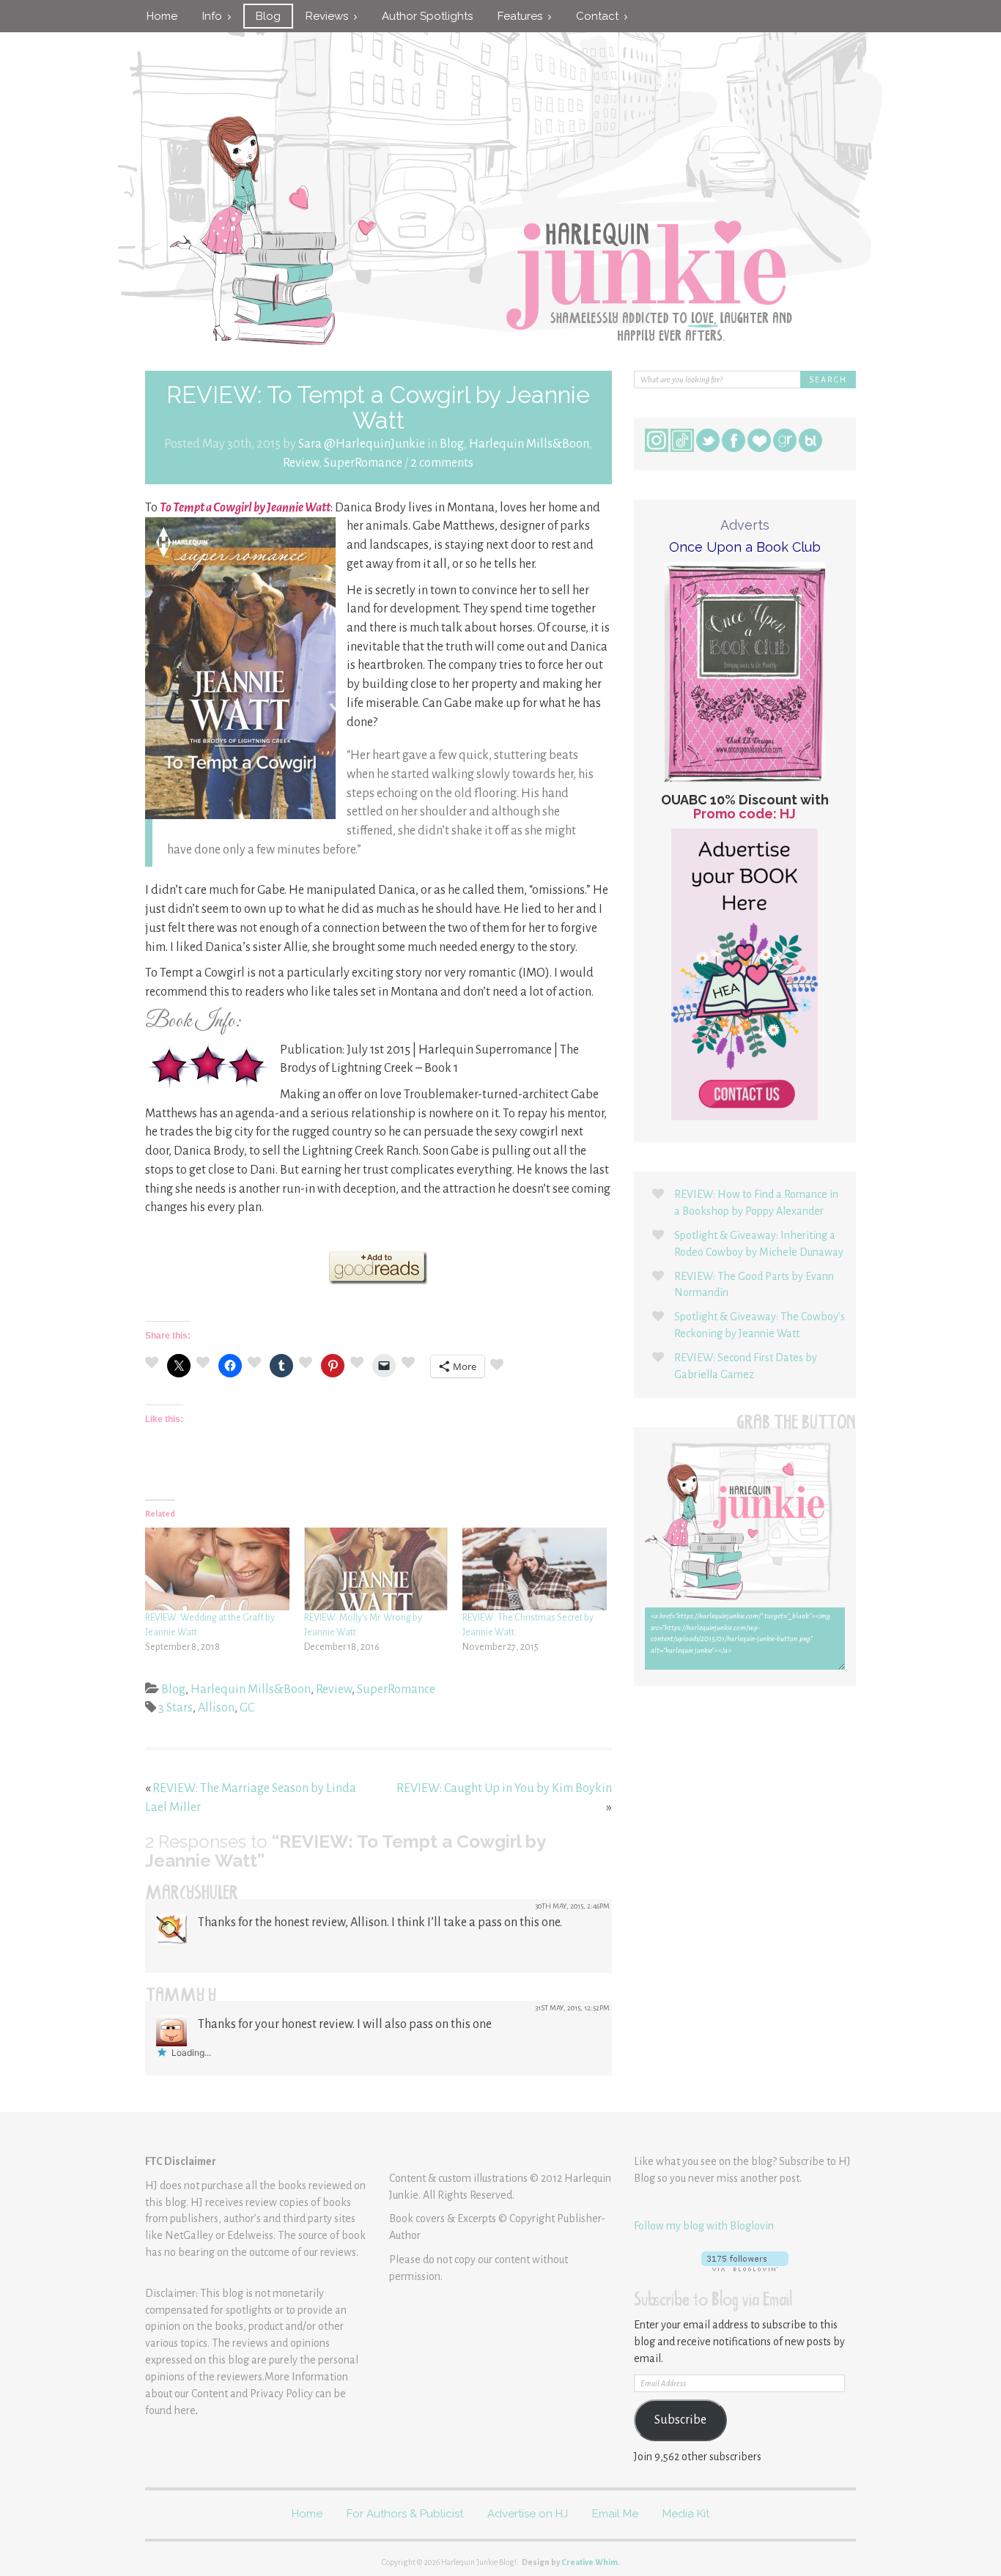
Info (215, 16)
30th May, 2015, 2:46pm (572, 1906)
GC (247, 1708)
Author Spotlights (427, 16)
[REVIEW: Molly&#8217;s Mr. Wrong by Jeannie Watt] (376, 1569)
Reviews (330, 16)
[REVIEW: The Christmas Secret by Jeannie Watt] (535, 1569)
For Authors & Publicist (405, 2514)
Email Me (615, 2514)
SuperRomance (363, 463)
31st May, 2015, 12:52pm (572, 2008)
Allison (216, 1708)
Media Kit (686, 2514)
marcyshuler (192, 1895)
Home (162, 16)
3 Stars (176, 1708)
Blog (268, 16)
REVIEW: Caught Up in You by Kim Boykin (504, 1788)
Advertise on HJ (528, 2514)
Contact (600, 16)
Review (301, 463)
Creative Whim (590, 2562)
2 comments (442, 463)
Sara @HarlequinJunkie (362, 444)
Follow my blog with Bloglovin (704, 2226)
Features (523, 16)
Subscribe (680, 2420)
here (185, 2410)
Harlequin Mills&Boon (529, 444)
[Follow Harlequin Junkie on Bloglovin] (745, 2261)
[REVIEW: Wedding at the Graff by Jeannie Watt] (217, 1569)
